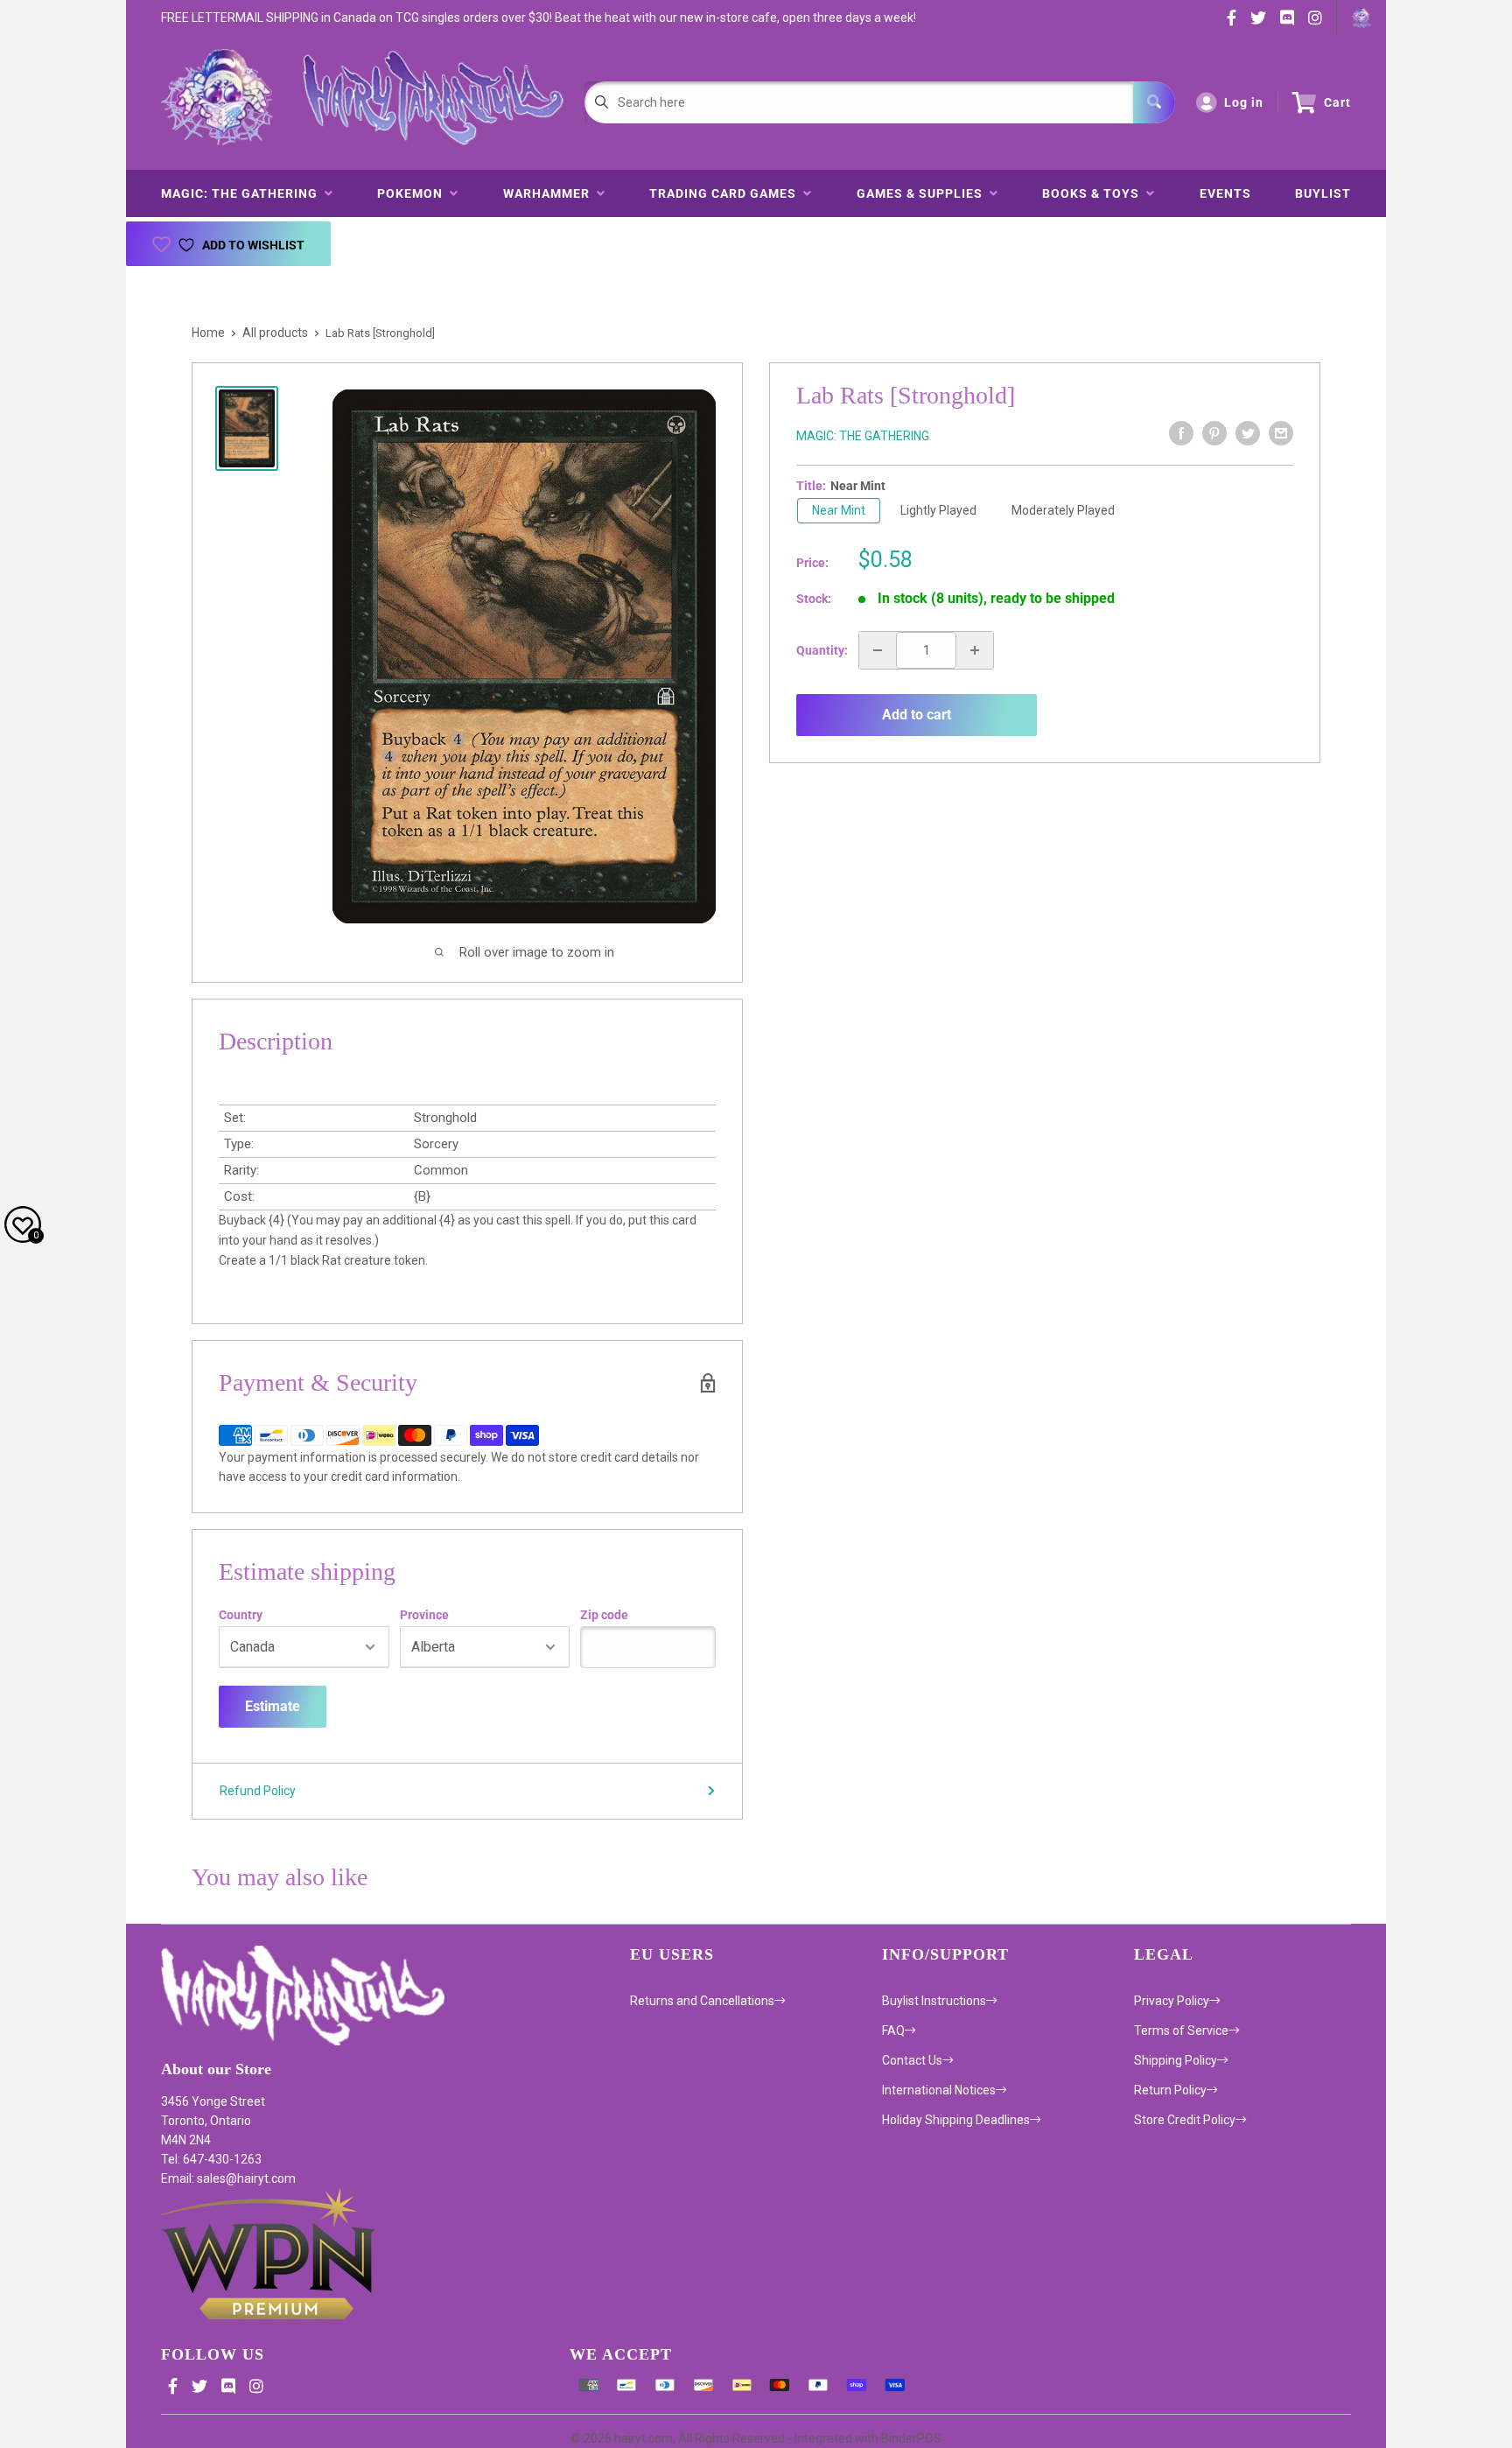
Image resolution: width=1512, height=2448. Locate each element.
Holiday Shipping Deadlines (956, 2120)
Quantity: (822, 650)
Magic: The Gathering (243, 193)
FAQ (893, 2031)
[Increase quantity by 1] (975, 650)
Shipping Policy (1176, 2060)
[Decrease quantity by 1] (878, 650)
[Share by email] (1281, 433)
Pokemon (413, 193)
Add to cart (917, 715)
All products (275, 333)
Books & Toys (1094, 193)
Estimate (273, 1706)
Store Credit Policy (1185, 2120)
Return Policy (1170, 2090)
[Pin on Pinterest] (1214, 433)
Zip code (604, 1615)
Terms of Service (1181, 2031)
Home (208, 333)
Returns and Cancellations (702, 2001)
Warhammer (550, 193)
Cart (1337, 102)
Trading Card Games (726, 193)
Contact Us (912, 2060)
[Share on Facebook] (1181, 433)
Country (241, 1615)
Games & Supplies (923, 193)
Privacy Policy (1172, 2001)
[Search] (1154, 102)
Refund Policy (258, 1791)
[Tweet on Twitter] (1248, 433)
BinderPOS (911, 2438)
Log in (1244, 102)
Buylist (1323, 193)
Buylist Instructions (934, 2001)
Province (424, 1615)
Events (1225, 193)
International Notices (939, 2090)
